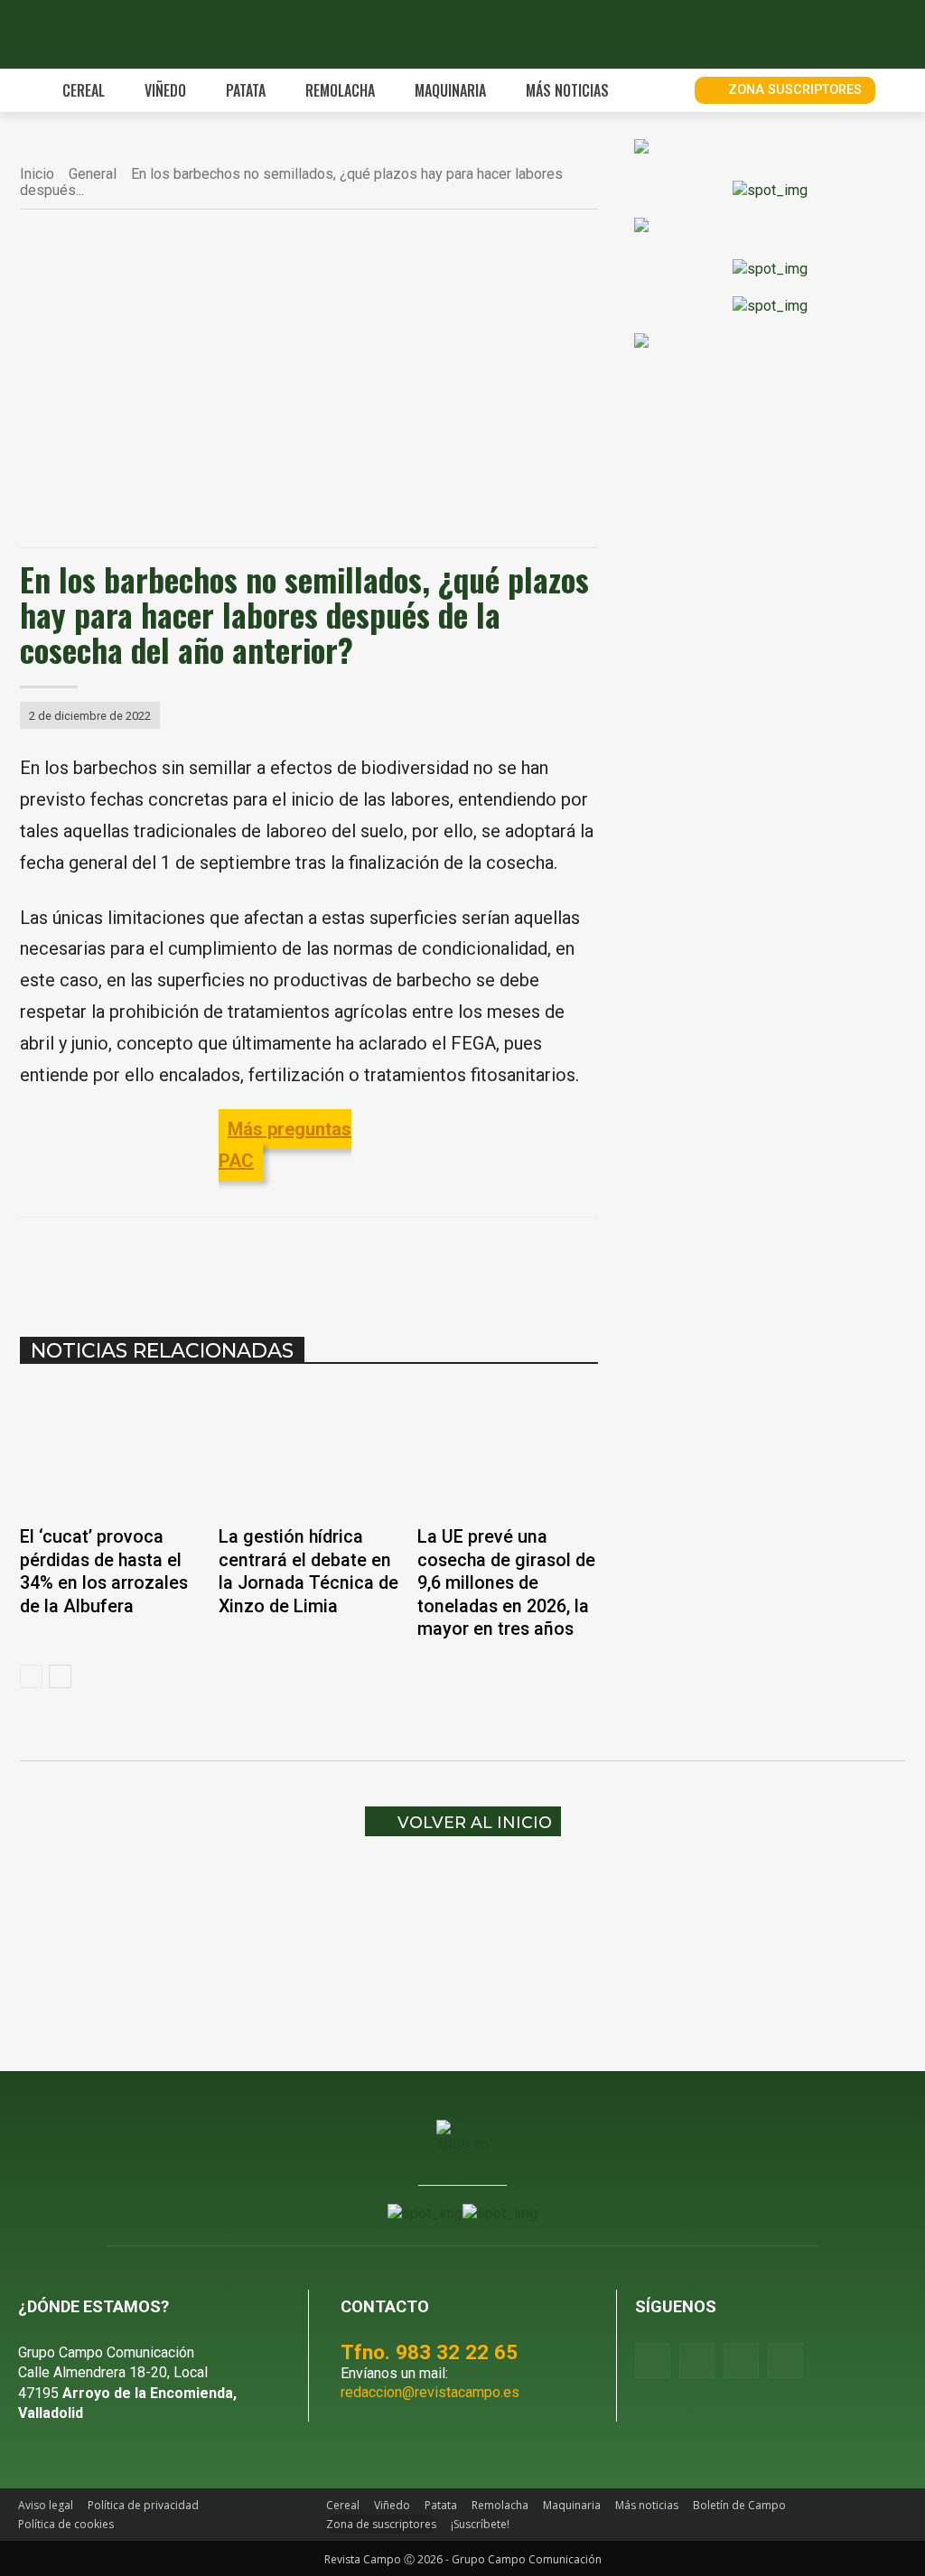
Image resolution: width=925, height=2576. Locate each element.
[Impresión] (406, 1263)
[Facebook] (199, 1263)
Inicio (37, 174)
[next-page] (60, 1676)
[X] (240, 1263)
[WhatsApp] (282, 1263)
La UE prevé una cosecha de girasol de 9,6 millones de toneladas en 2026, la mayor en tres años (506, 1583)
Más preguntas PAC (285, 1145)
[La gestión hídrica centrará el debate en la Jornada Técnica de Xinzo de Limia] (309, 1451)
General (93, 174)
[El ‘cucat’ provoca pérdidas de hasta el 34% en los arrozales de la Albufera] (110, 1451)
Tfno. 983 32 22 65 (429, 2352)
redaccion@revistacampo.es (430, 2392)
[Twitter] (785, 2361)
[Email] (365, 1263)
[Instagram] (697, 2361)
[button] (660, 90)
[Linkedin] (323, 1263)
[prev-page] (31, 1676)
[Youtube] (741, 2361)
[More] (449, 1263)
